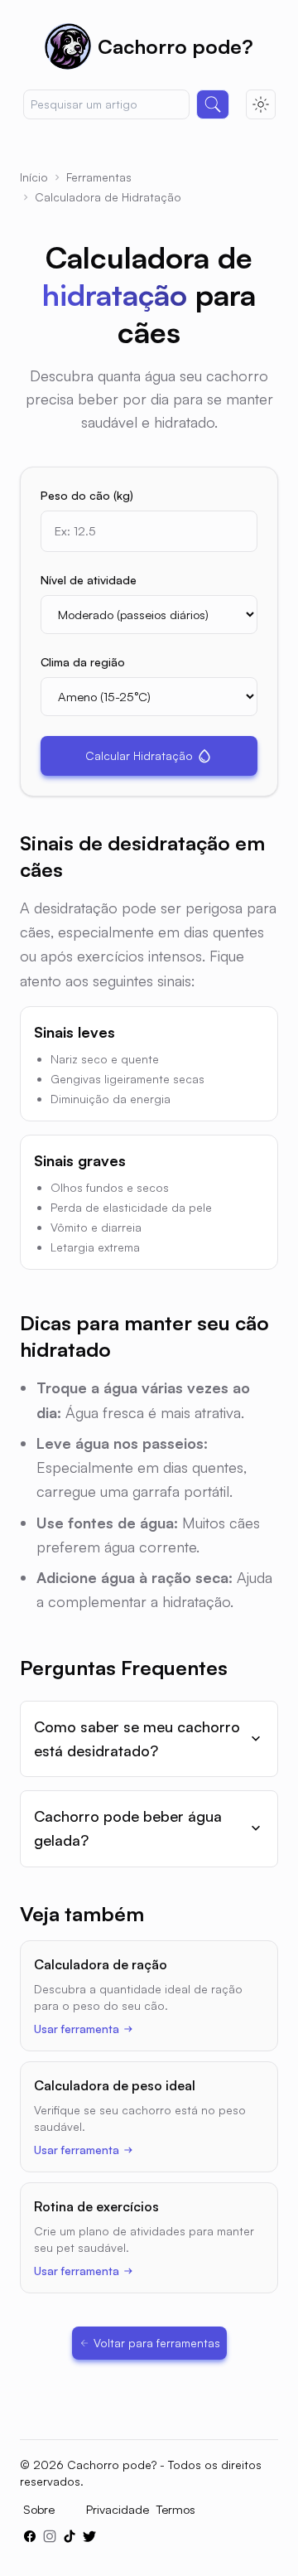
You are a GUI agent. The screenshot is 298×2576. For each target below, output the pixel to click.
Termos (175, 2509)
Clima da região (83, 662)
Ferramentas (99, 177)
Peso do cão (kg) (87, 495)
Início (34, 177)
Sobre (39, 2509)
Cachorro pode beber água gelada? (128, 1828)
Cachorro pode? (175, 46)
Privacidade (118, 2509)
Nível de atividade (89, 580)
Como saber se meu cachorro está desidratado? (137, 1738)
